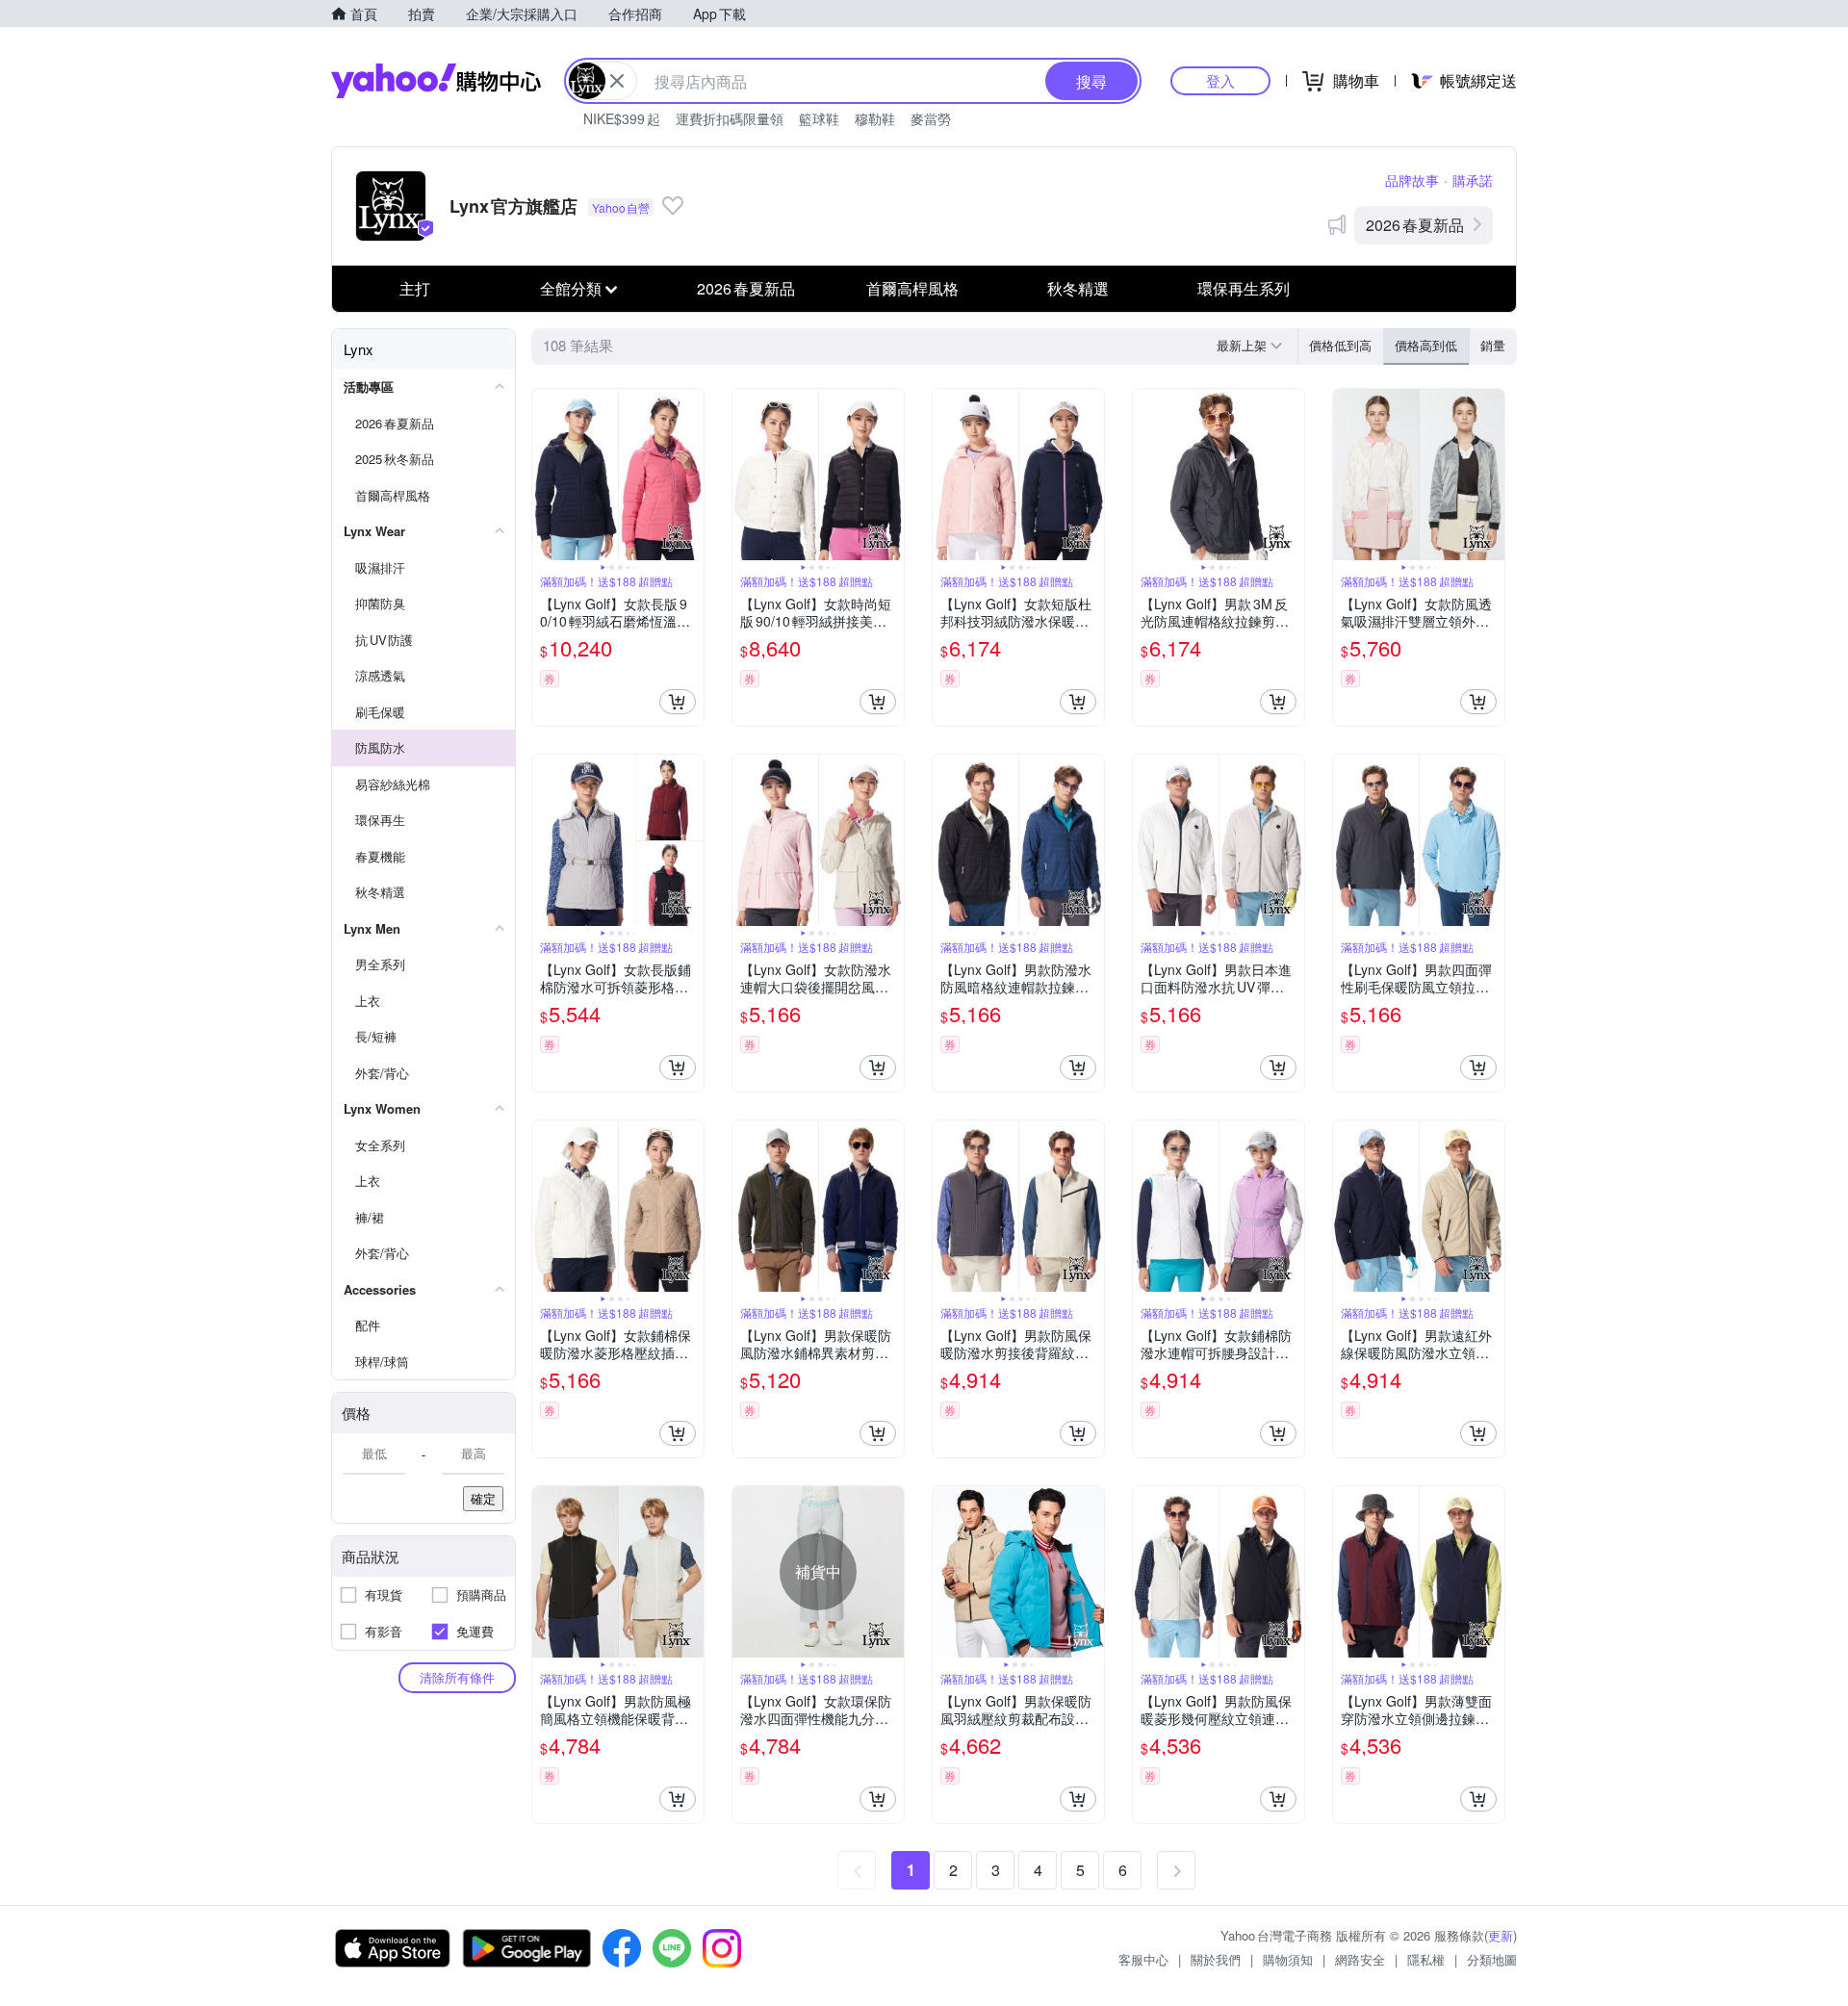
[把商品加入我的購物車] (678, 702)
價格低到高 (1340, 345)
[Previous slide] (545, 475)
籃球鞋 (819, 118)
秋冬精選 (1078, 288)
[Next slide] (691, 475)
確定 (483, 1498)
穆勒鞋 (875, 118)
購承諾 (1473, 180)
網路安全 (1360, 1959)
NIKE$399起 (622, 118)
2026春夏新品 (1415, 225)
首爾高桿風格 (912, 288)
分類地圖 (1492, 1959)
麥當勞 (931, 118)
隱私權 (1426, 1959)
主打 (415, 288)
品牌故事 (1412, 180)
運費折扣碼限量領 (730, 118)
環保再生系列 (1244, 288)
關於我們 (1216, 1959)
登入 (1220, 80)
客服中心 (1143, 1959)
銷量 (1493, 345)
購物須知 (1288, 1959)
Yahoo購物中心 (436, 81)
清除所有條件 (457, 1677)
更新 (1501, 1935)
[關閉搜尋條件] (617, 81)
